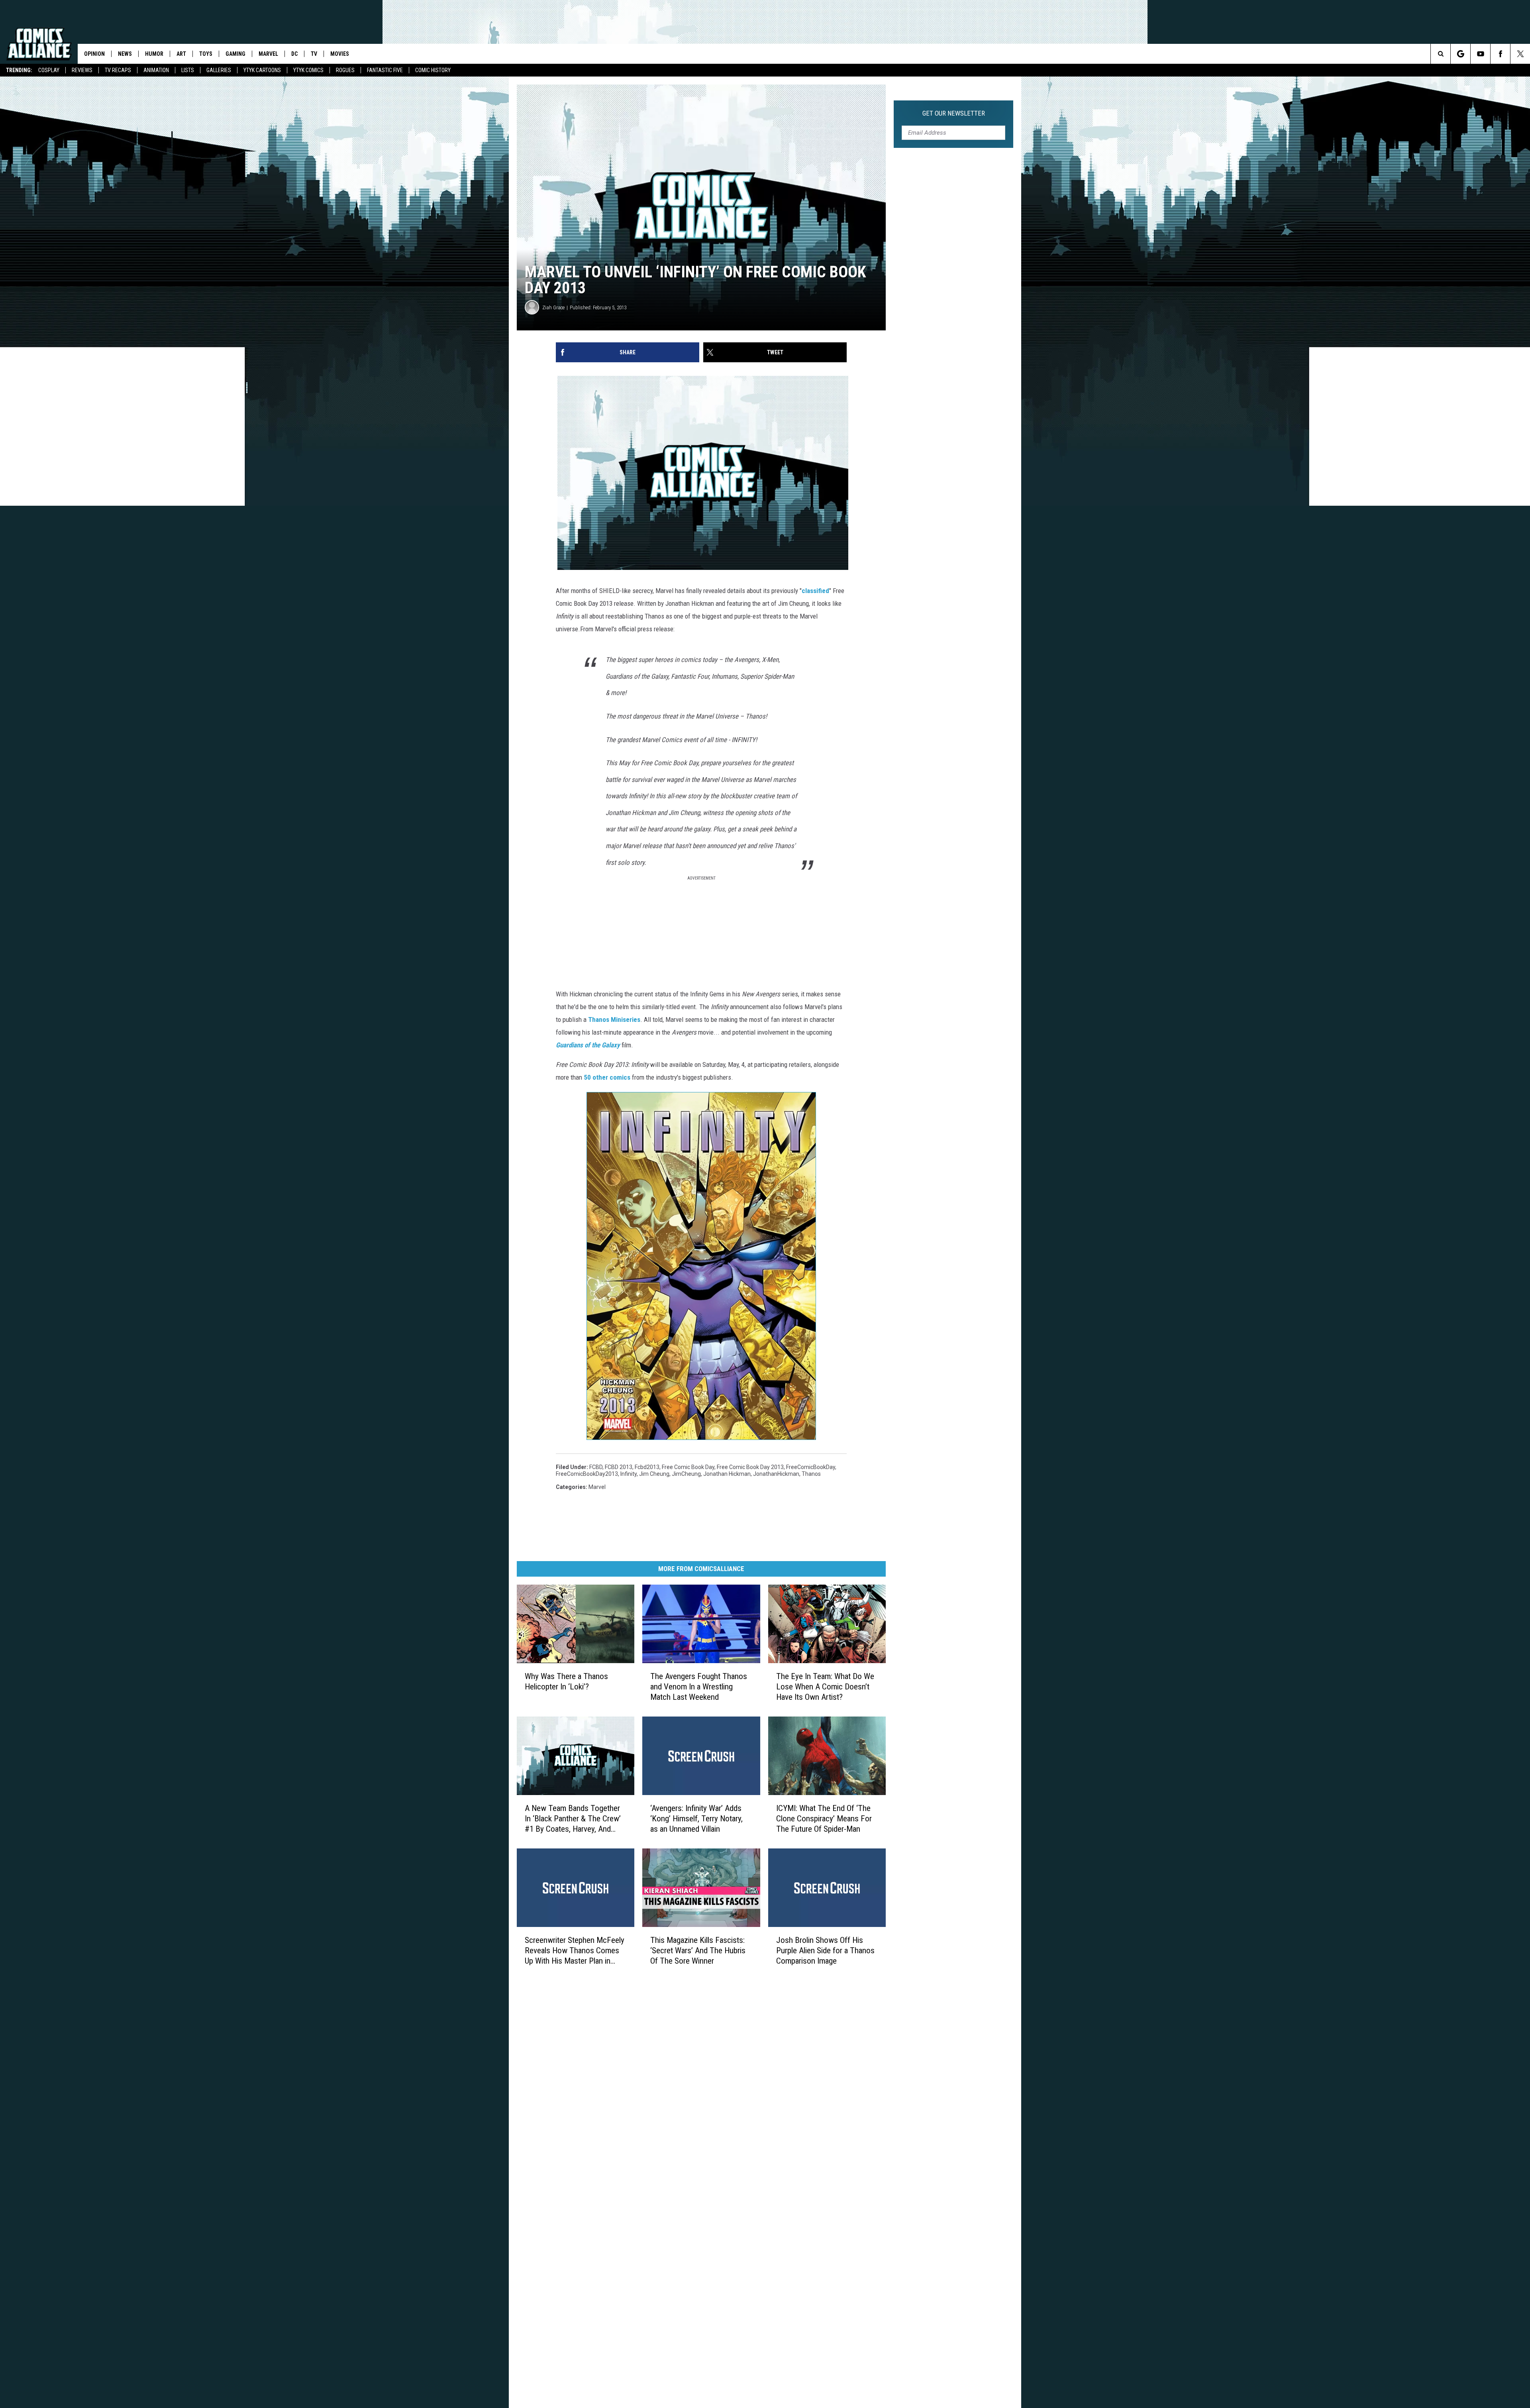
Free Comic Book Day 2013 (750, 1467)
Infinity (629, 1474)
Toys (206, 54)
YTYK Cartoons (262, 70)
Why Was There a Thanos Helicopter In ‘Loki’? (566, 1681)
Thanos (811, 1474)
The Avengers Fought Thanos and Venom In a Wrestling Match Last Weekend (699, 1687)
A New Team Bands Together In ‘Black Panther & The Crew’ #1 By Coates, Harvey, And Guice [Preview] (573, 1819)
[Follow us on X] (1520, 54)
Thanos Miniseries (614, 1019)
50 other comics (607, 1077)
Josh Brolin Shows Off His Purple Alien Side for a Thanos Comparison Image (825, 1950)
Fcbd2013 (647, 1467)
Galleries (219, 70)
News (125, 54)
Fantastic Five (385, 70)
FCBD (596, 1467)
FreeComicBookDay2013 (587, 1474)
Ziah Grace (553, 307)
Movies (340, 54)
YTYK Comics (308, 70)
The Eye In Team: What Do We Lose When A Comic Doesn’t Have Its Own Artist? (825, 1687)
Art (181, 54)
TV (314, 54)
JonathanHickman (776, 1474)
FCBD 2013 (619, 1467)
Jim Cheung (654, 1474)
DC (294, 54)
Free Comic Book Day (688, 1467)
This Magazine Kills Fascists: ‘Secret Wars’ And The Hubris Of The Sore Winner (698, 1950)
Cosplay (49, 70)
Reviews (82, 70)
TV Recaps (118, 70)
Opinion (94, 54)
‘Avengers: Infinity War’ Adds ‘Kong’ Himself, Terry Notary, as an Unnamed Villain (696, 1819)
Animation (156, 70)
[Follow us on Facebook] (1500, 54)
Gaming (235, 54)
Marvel (268, 54)
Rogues (345, 70)
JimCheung (686, 1474)
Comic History (433, 70)
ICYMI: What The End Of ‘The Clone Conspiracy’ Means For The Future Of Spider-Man (824, 1819)
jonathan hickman (727, 1474)
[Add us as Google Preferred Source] (1460, 54)
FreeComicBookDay (811, 1467)
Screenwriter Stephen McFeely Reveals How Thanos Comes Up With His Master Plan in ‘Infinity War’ (575, 1950)
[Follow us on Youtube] (1480, 54)
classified (815, 591)
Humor (154, 54)
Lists (188, 70)
